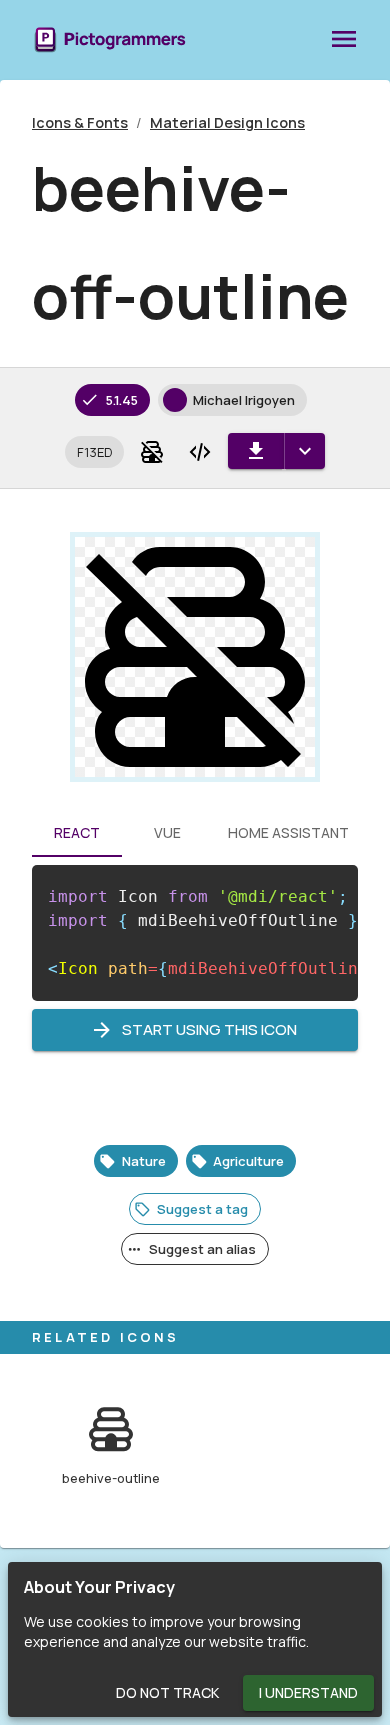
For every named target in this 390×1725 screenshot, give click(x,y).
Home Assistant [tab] (288, 832)
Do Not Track (167, 1692)
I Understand (308, 1692)
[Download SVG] (256, 451)
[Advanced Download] (304, 451)
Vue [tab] (167, 832)
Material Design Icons (227, 122)
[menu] (344, 40)
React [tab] (77, 832)
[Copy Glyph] (152, 452)
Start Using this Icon (209, 1029)
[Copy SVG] (200, 452)
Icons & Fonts (80, 122)
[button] (94, 452)
